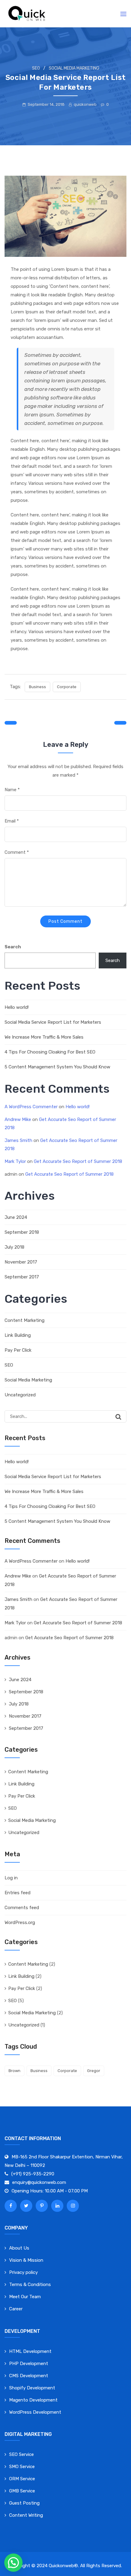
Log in (11, 1878)
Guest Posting (24, 2503)
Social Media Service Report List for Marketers (53, 1022)
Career (16, 2309)
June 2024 (16, 1217)
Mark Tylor (15, 1161)
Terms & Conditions (30, 2285)
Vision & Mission (26, 2260)
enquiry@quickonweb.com (39, 2182)
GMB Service (22, 2491)
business (37, 687)
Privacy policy (23, 2272)
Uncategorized (20, 1395)
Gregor (94, 2071)
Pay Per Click (18, 1350)
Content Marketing (25, 1320)
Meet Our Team (25, 2297)
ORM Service (22, 2479)
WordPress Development (35, 2412)
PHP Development (29, 2364)
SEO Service (21, 2454)
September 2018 (22, 1232)
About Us (19, 2248)
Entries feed (18, 1893)
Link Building (18, 1335)
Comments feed (22, 1908)
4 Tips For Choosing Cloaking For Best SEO (50, 1052)
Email (12, 821)
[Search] (119, 1417)
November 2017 (21, 1262)
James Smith (18, 1140)
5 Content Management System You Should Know (57, 1067)
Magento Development (33, 2400)
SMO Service (22, 2467)
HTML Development (30, 2351)
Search (13, 947)
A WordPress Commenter (31, 1107)
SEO (36, 68)
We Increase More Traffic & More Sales (44, 1037)
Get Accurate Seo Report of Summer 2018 (78, 1161)
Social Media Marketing (74, 68)
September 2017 (22, 1277)
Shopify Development (32, 2388)
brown (14, 2071)
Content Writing (26, 2515)
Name (12, 790)
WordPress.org (20, 1923)
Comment (17, 852)
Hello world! (17, 1007)
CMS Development (29, 2376)
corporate (67, 687)
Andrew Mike (18, 1119)
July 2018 (14, 1247)
